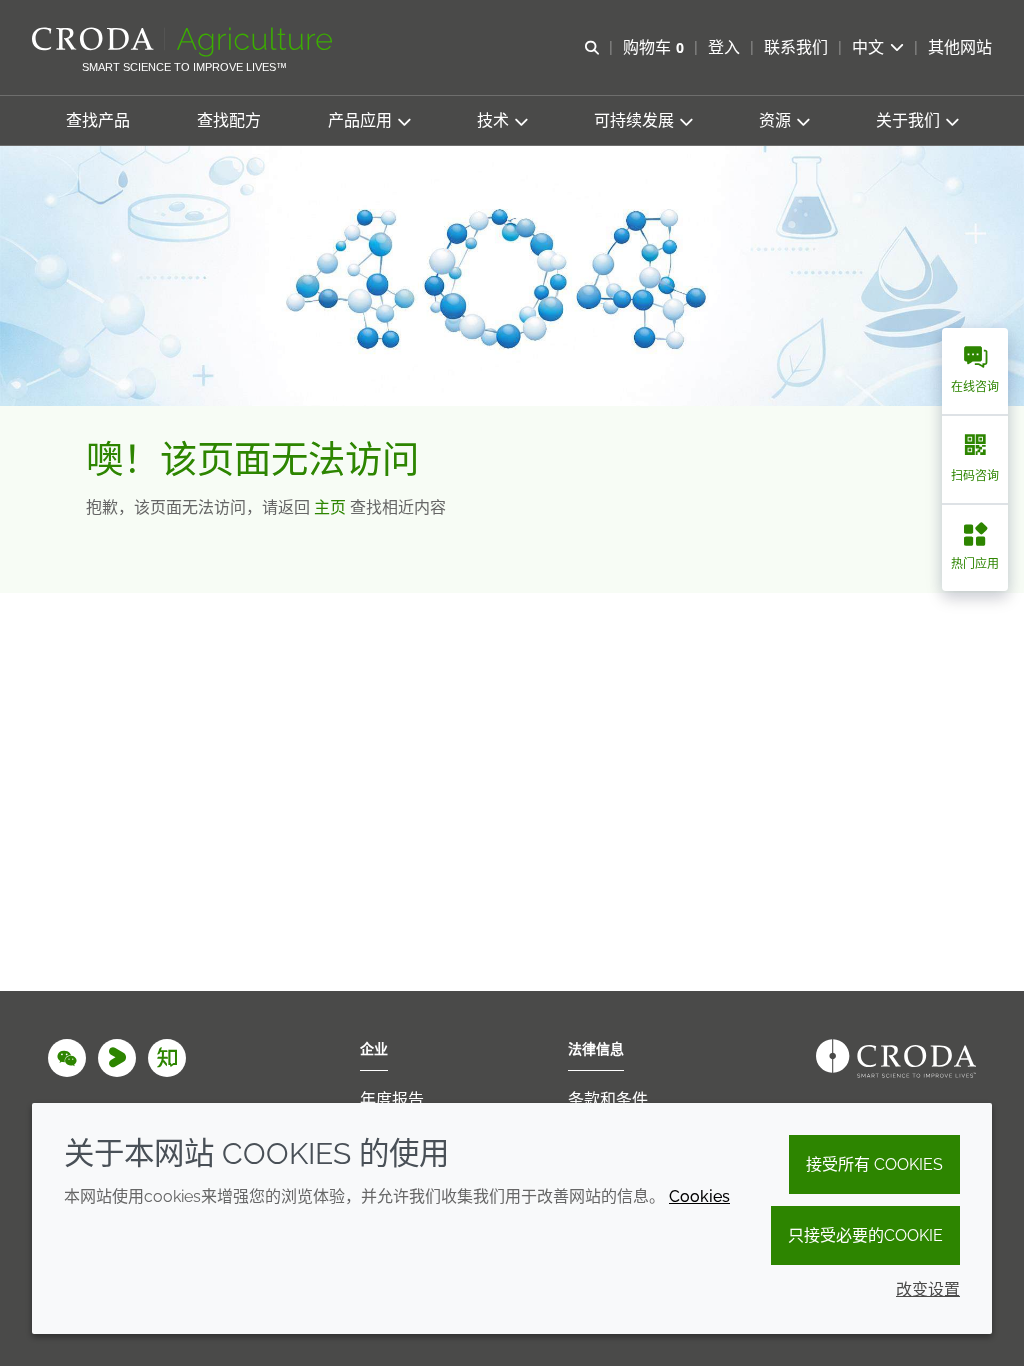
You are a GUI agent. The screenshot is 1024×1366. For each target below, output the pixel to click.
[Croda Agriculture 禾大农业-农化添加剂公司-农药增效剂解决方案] (184, 42)
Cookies (699, 1196)
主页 (332, 507)
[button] (98, 120)
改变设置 (928, 1289)
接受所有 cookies (874, 1164)
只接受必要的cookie (865, 1235)
